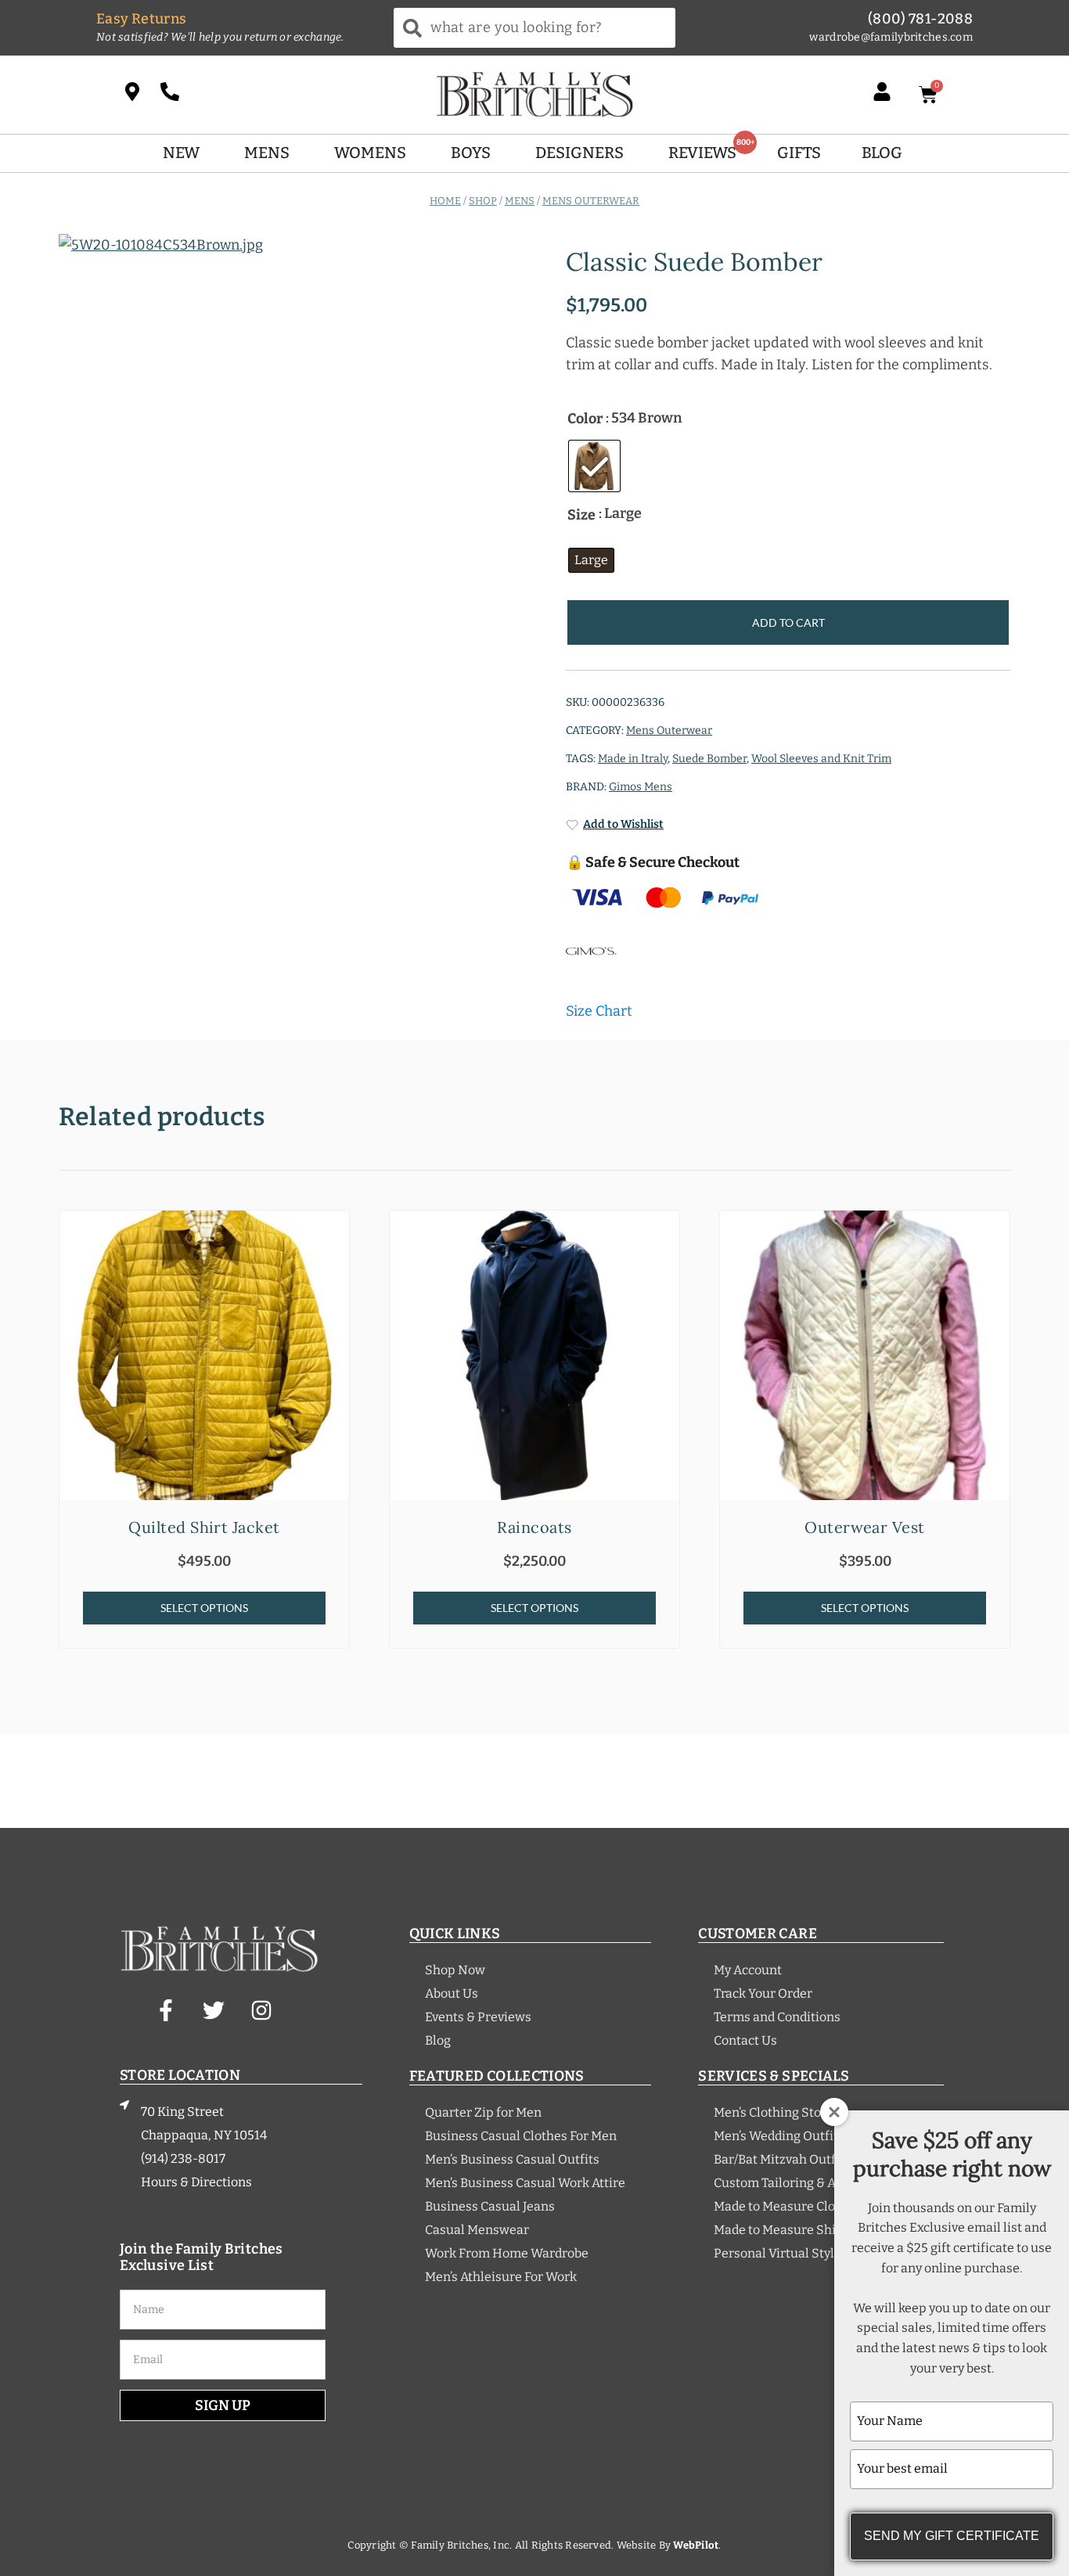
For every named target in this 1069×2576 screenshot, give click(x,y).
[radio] (594, 466)
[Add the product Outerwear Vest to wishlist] (996, 1236)
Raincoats (534, 1527)
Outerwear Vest (865, 1527)
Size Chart (599, 1011)
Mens (520, 200)
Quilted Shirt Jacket (204, 1527)
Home (445, 200)
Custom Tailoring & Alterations (803, 2183)
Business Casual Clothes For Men (521, 2136)
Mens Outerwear (591, 200)
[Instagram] (261, 2010)
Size (581, 515)
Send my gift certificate (952, 2536)
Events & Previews (478, 2017)
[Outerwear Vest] (865, 1355)
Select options (204, 1608)
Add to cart (788, 622)
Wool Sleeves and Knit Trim (821, 759)
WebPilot (696, 2545)
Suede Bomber (709, 759)
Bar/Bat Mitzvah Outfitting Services (817, 2159)
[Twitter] (214, 2010)
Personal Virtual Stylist (781, 2253)
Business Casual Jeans (490, 2206)
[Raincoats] (534, 1355)
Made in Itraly (633, 759)
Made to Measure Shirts (783, 2230)
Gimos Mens (641, 787)
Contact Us (745, 2040)
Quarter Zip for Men (483, 2112)
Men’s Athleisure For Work (501, 2277)
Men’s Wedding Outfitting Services (814, 2136)
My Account (748, 1970)
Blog (438, 2040)
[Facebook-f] (166, 2010)
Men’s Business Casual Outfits (512, 2159)
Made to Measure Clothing (790, 2206)
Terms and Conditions (777, 2017)
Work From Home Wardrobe (507, 2253)
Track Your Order (763, 1993)
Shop (483, 200)
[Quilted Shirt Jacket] (204, 1355)
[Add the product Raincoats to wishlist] (666, 1236)
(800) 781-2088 (920, 19)
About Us (452, 1993)
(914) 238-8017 (183, 2159)
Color (585, 419)
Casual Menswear (477, 2230)
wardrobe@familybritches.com (891, 37)
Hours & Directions (196, 2182)
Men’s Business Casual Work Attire (525, 2183)
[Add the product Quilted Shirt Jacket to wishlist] (335, 1236)
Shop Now (455, 1970)
